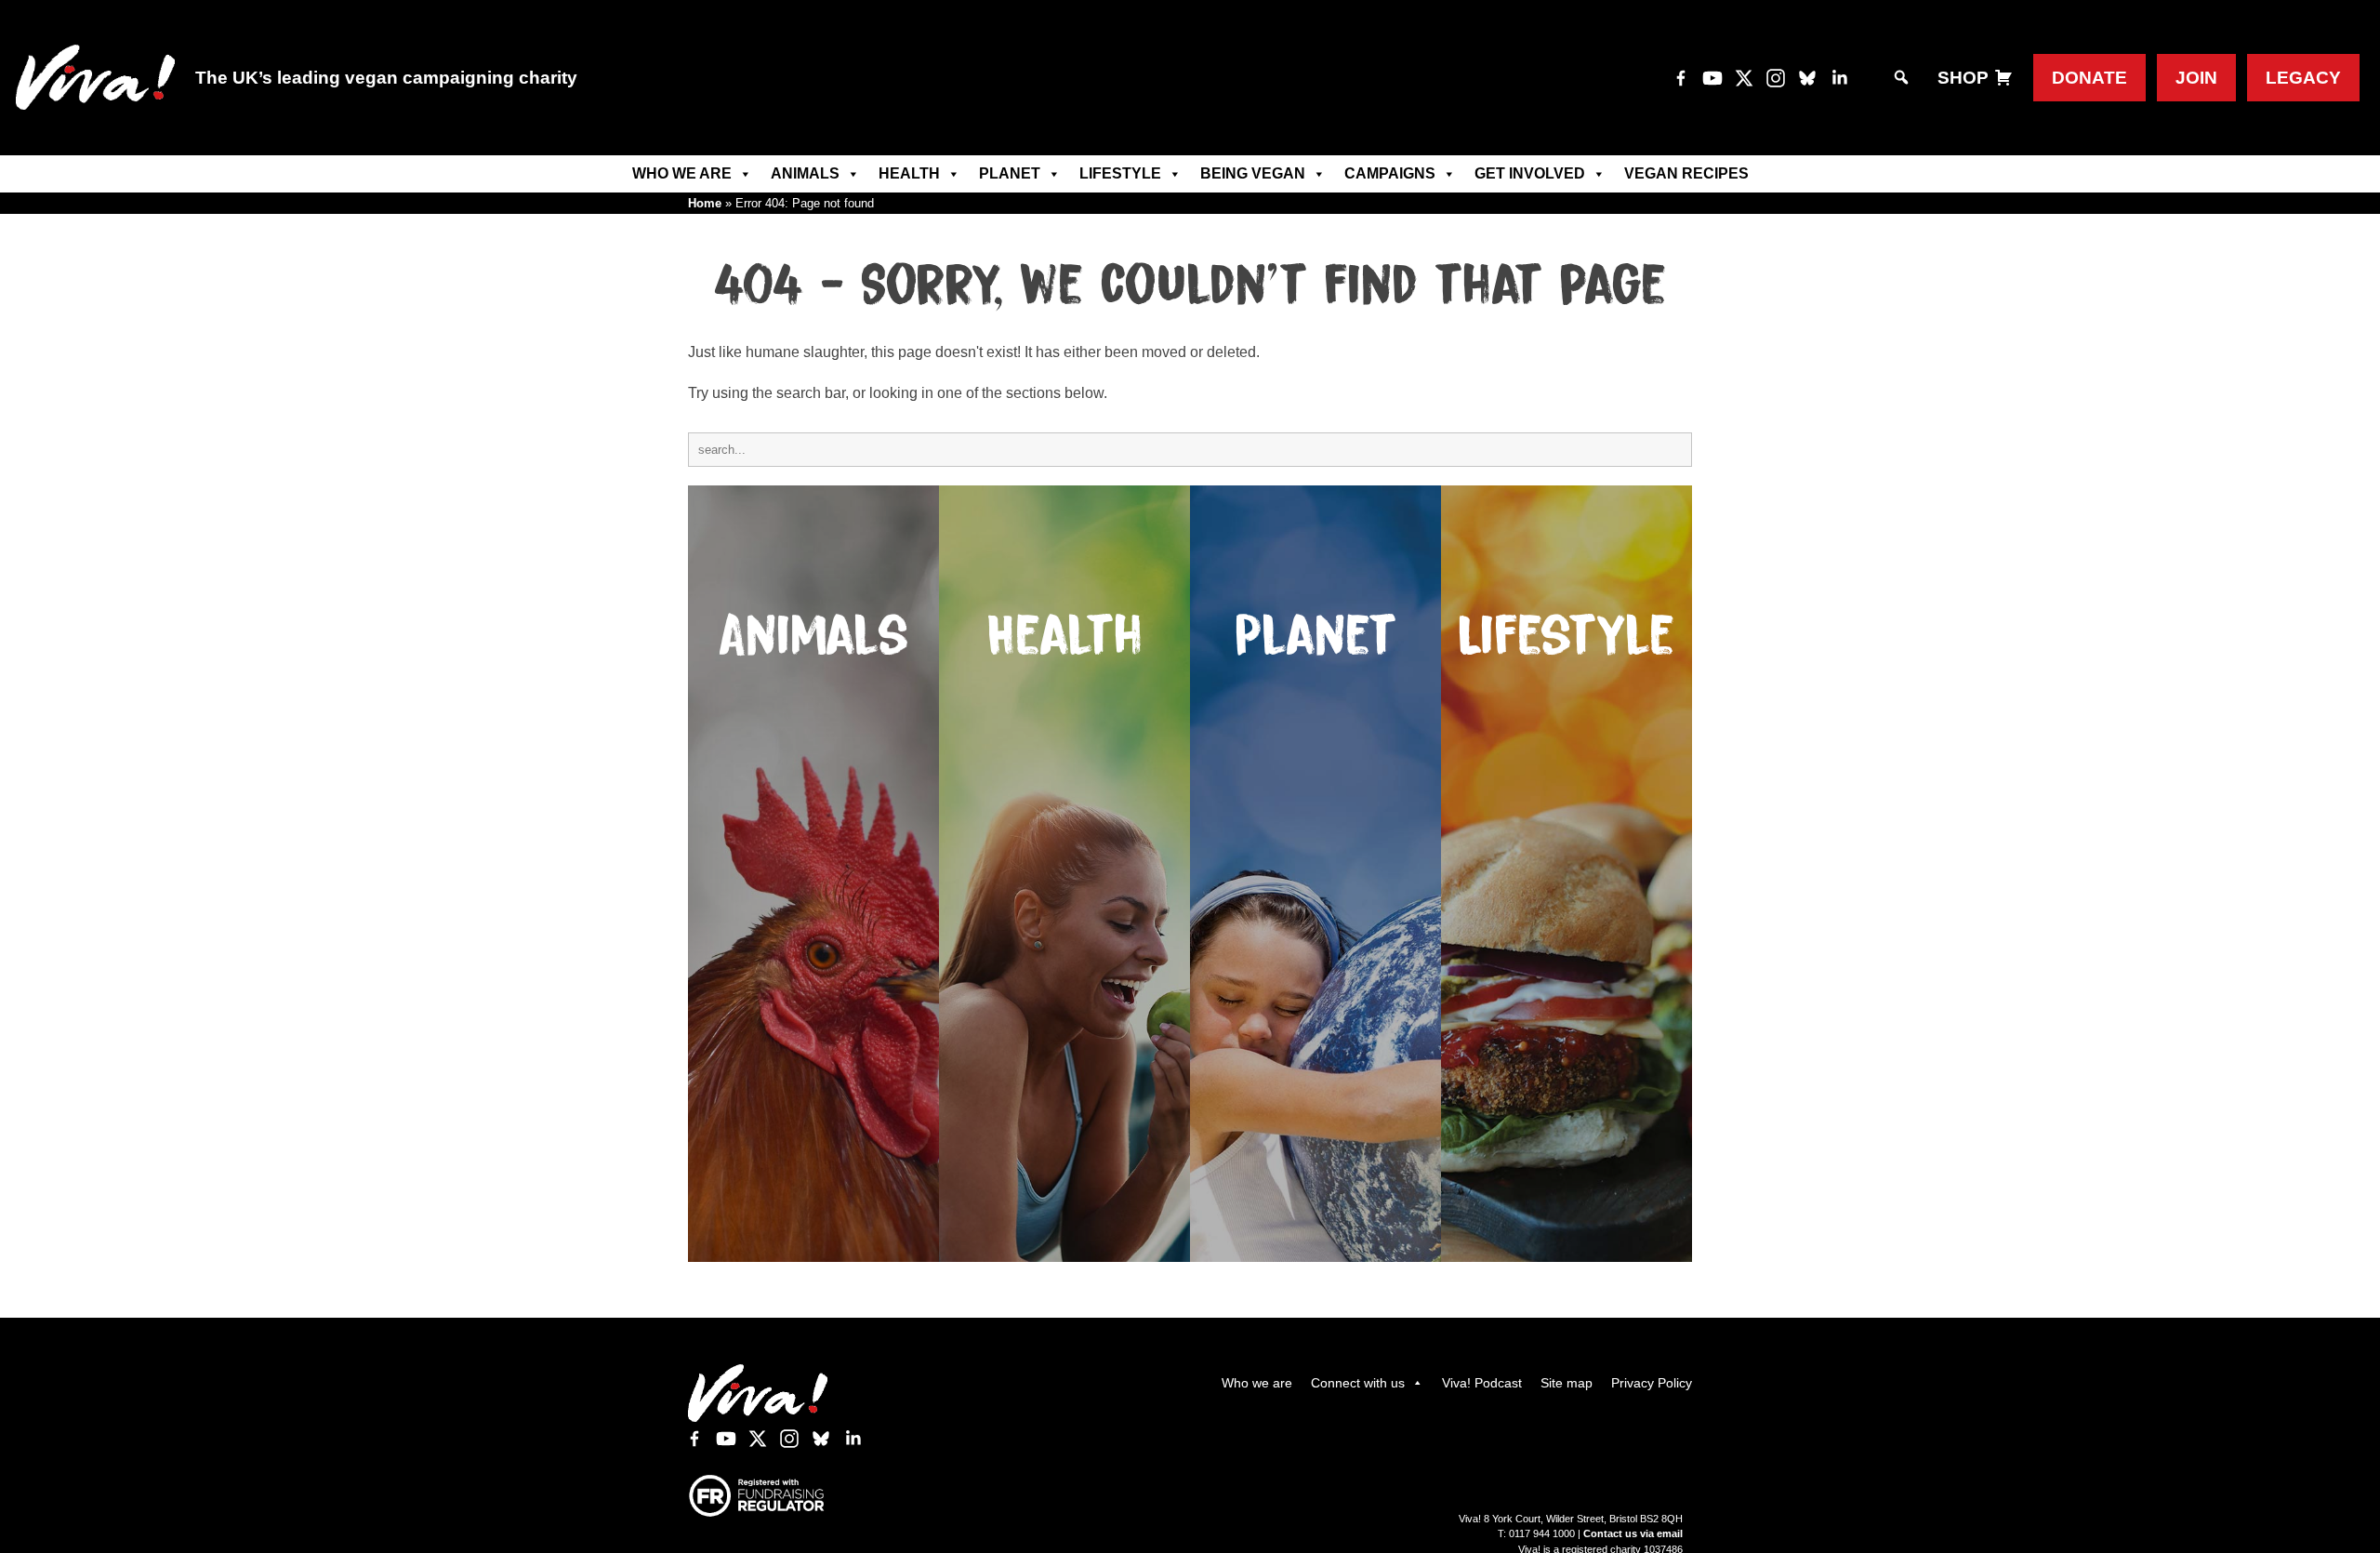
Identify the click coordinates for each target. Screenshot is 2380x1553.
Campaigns (1390, 173)
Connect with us (1358, 1383)
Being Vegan (1253, 173)
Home (705, 203)
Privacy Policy (1652, 1383)
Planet (1010, 173)
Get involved (1530, 173)
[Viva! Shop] (2003, 78)
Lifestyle (1120, 173)
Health (909, 173)
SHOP (1963, 78)
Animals (805, 173)
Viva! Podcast (1482, 1383)
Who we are (682, 173)
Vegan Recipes (1686, 173)
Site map (1567, 1383)
